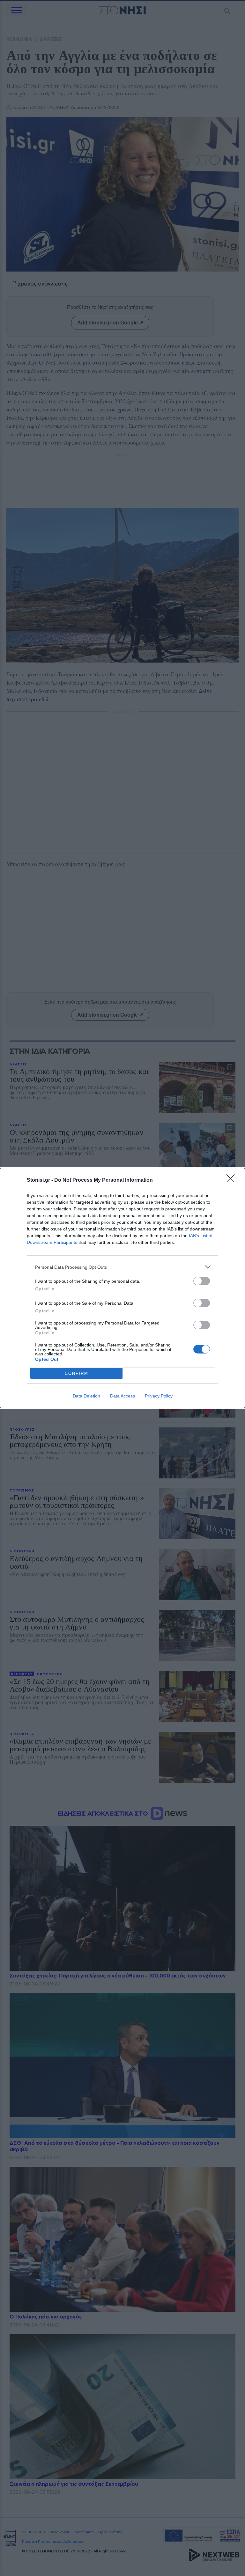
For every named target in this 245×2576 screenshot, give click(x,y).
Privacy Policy (159, 1396)
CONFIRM (77, 1373)
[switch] (202, 1281)
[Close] (233, 1180)
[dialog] (122, 1288)
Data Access (122, 1396)
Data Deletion (86, 1396)
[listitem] (122, 1267)
